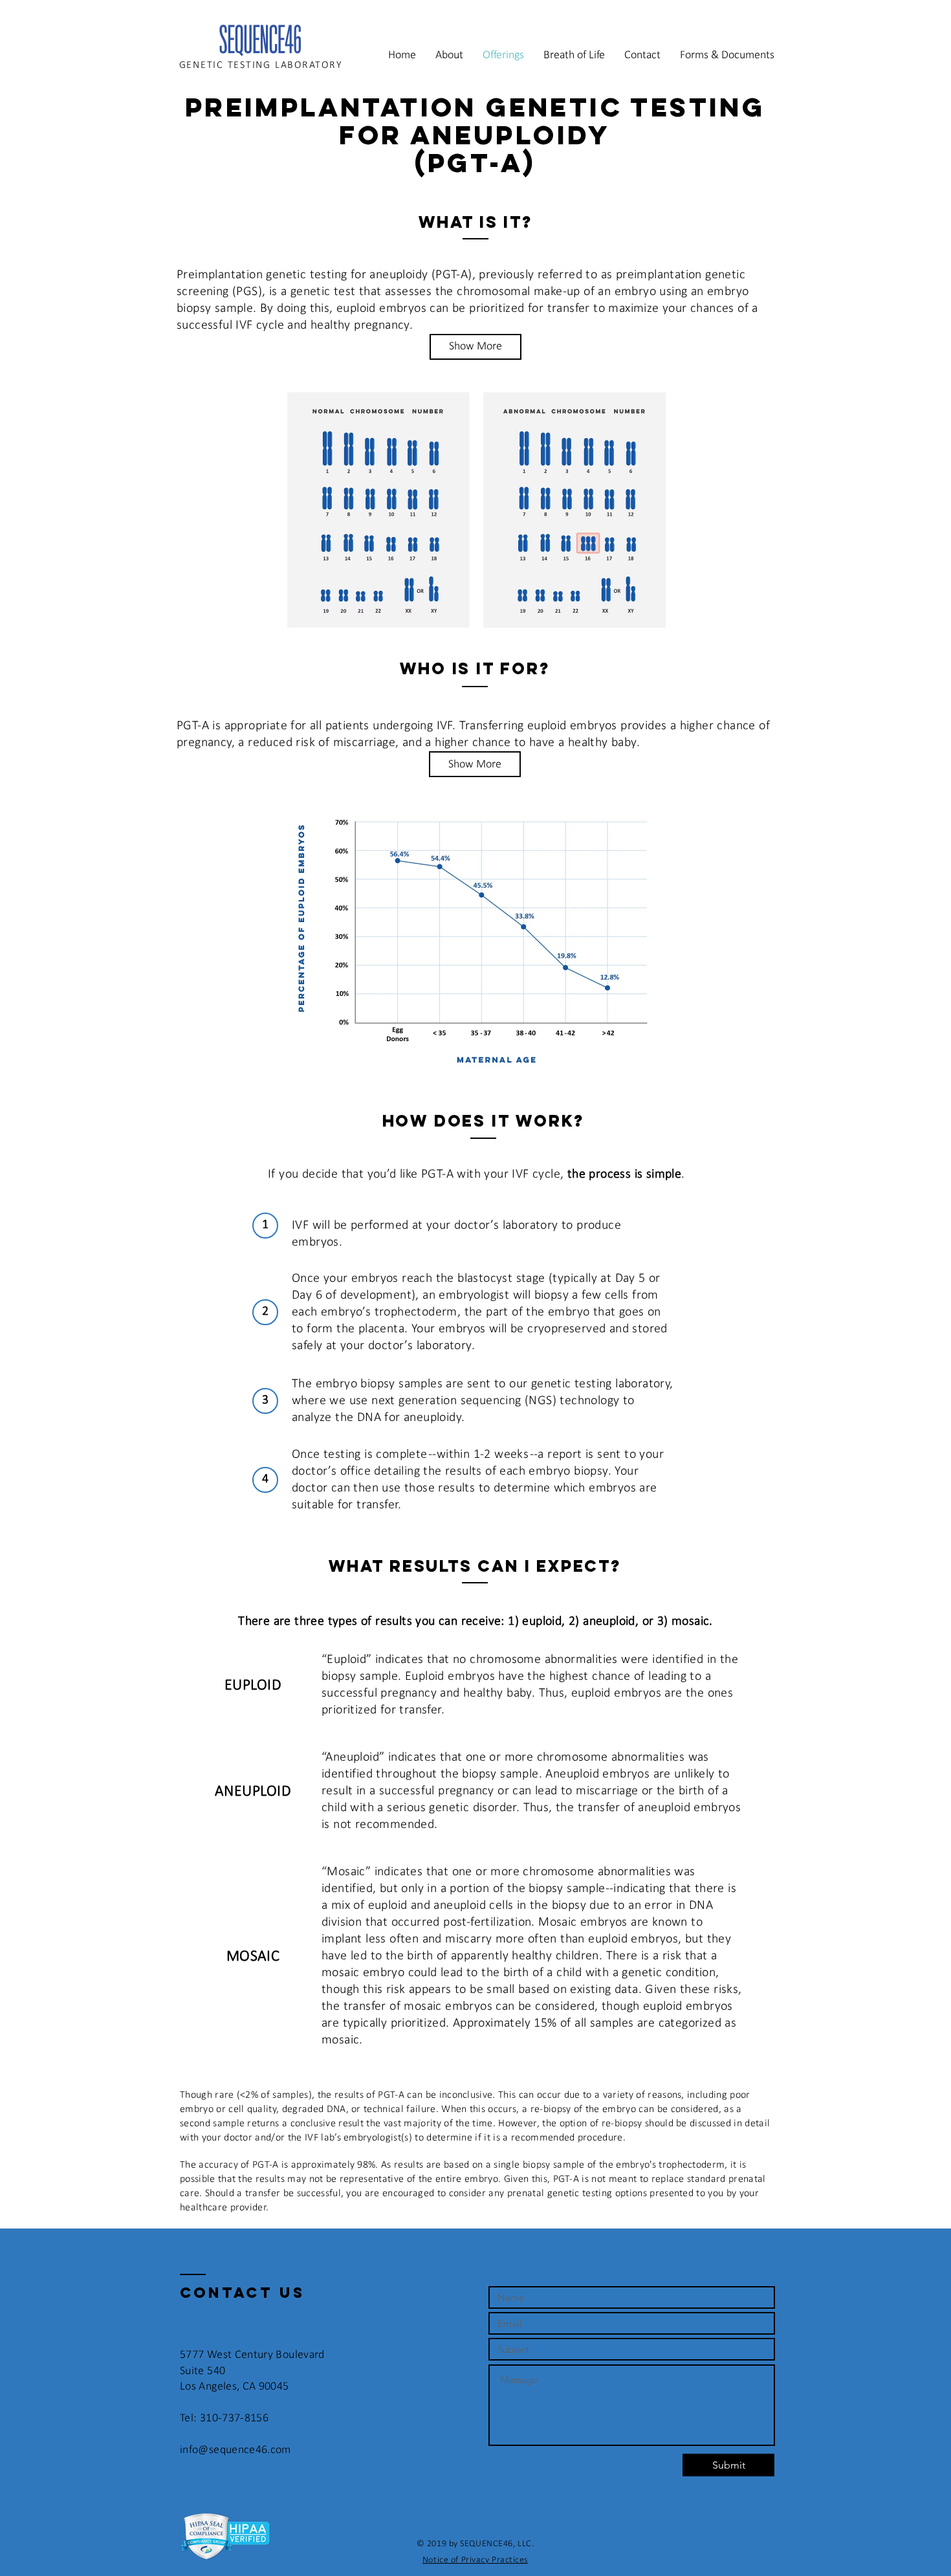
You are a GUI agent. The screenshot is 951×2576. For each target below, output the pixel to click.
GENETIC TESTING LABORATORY (261, 65)
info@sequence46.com (235, 2450)
